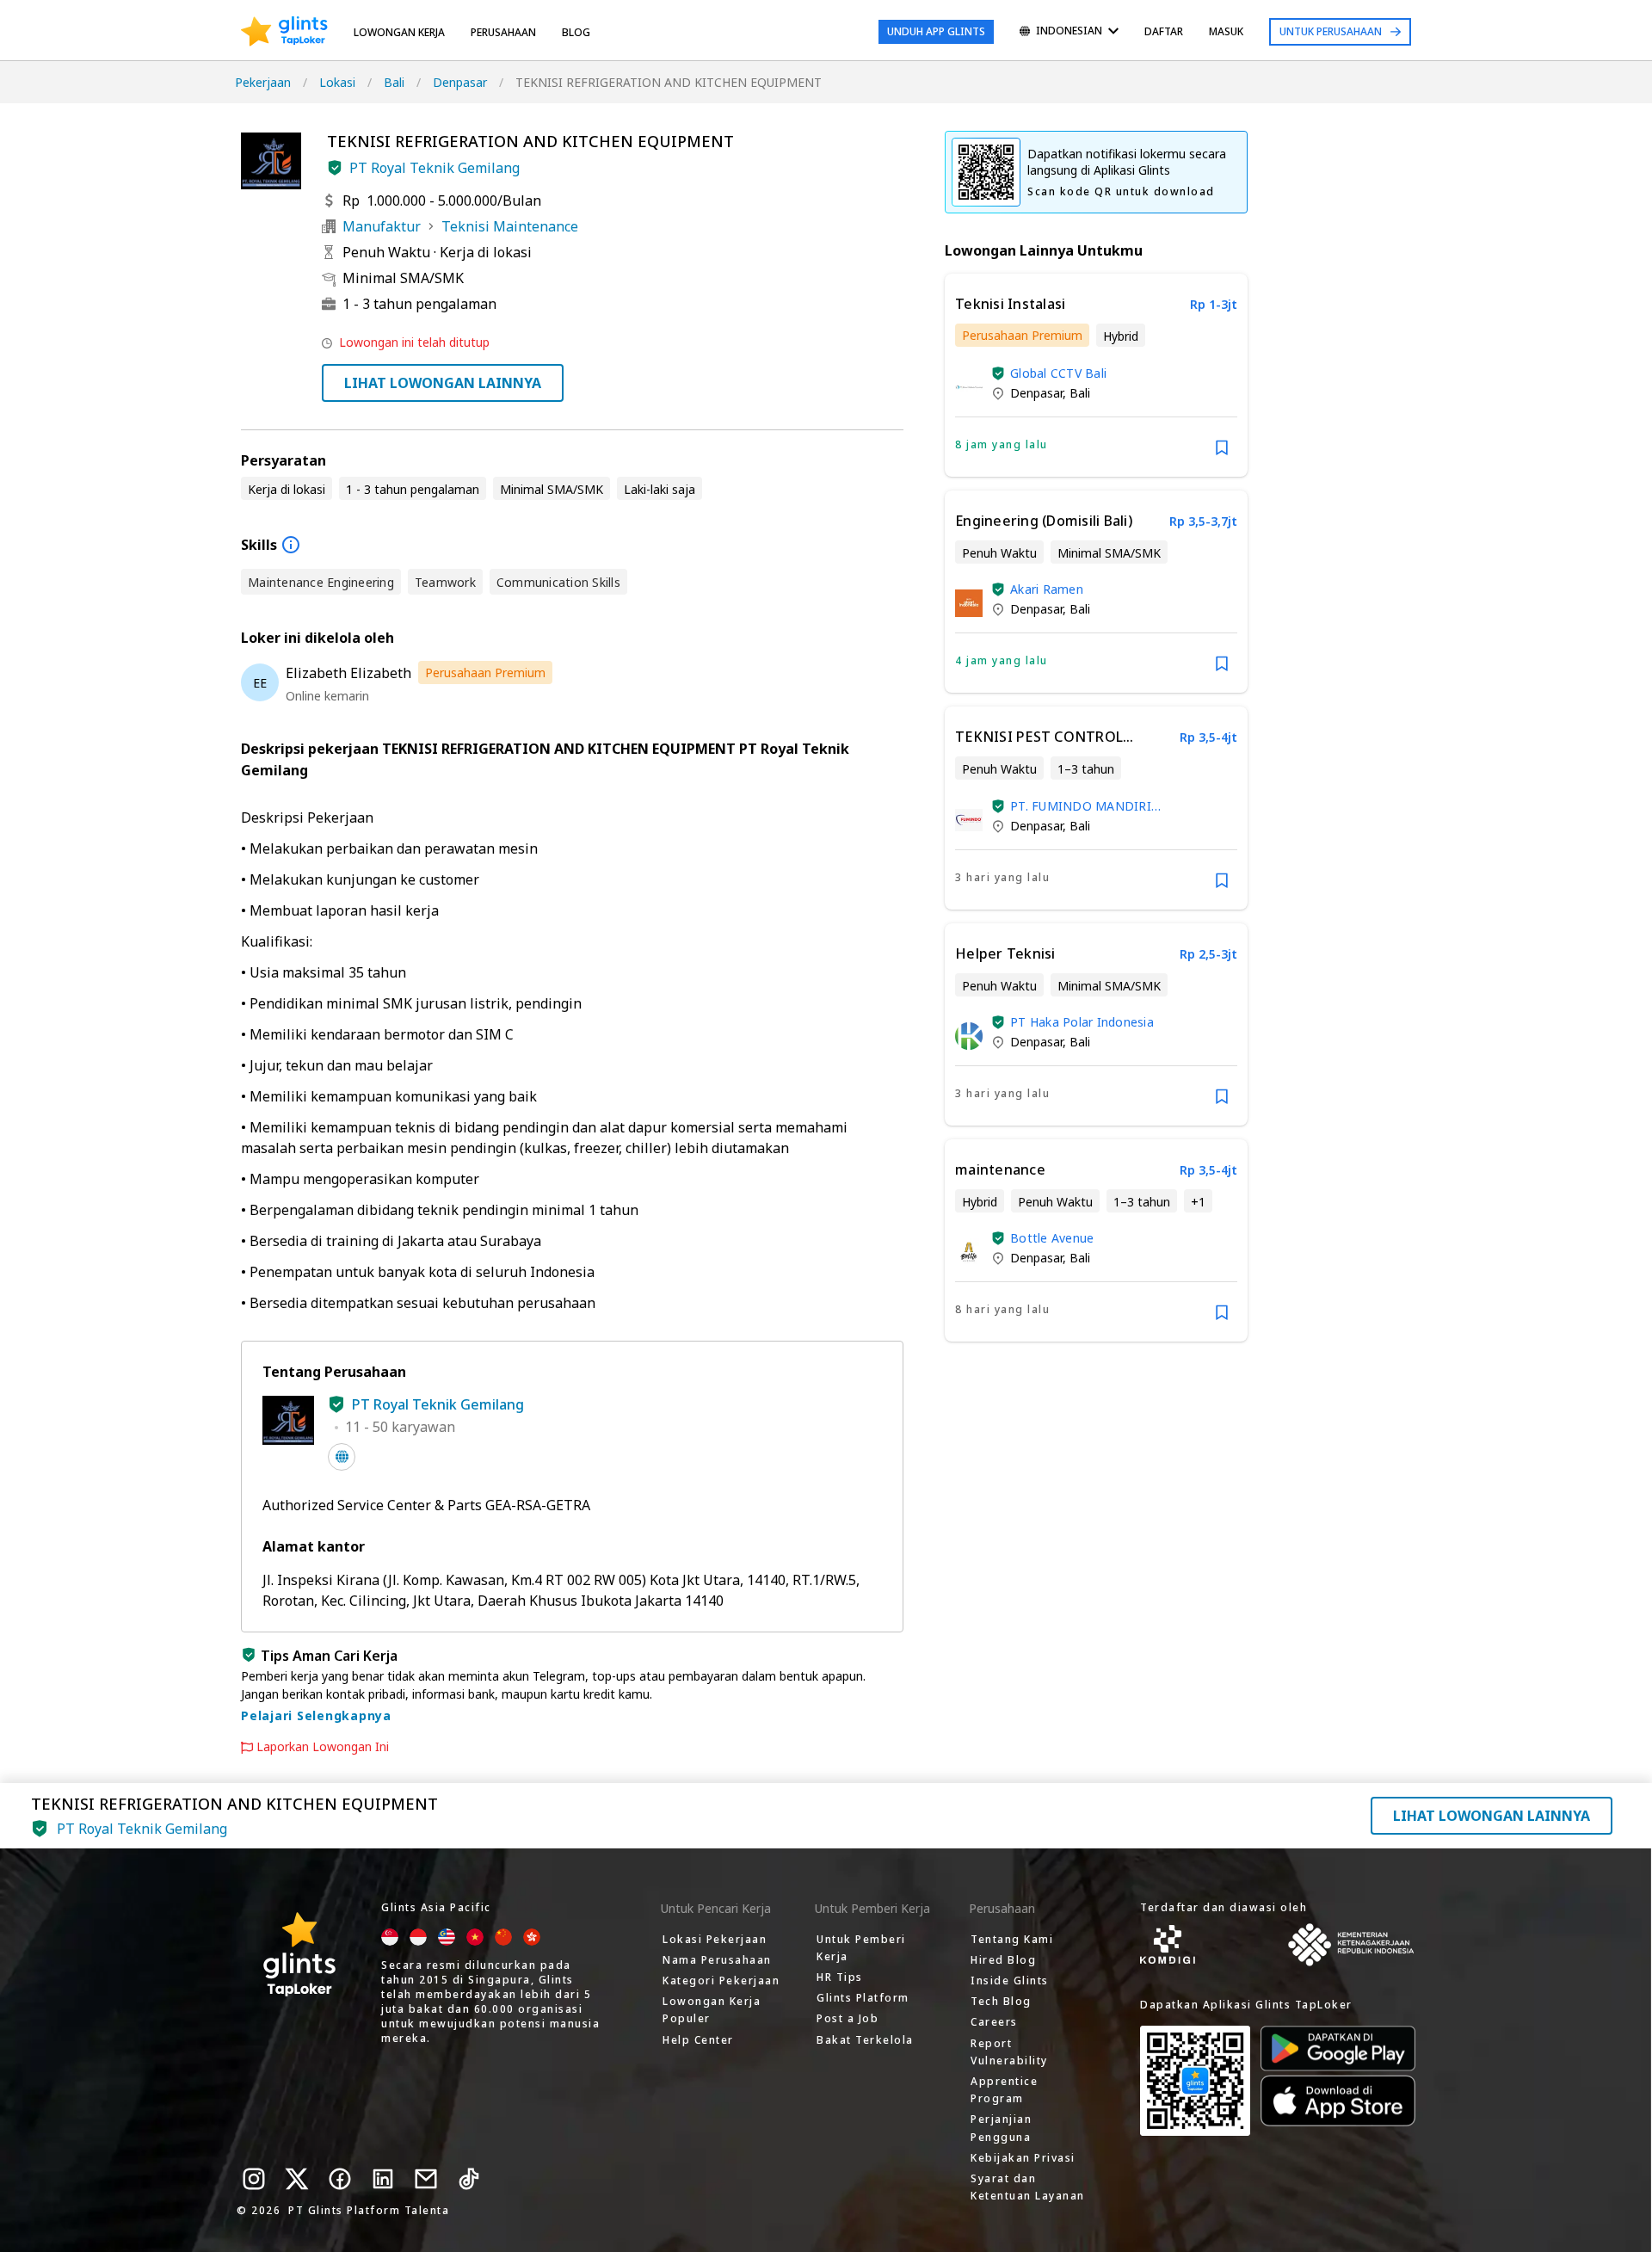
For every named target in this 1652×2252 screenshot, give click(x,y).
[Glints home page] (284, 32)
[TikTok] (469, 2179)
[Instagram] (254, 2179)
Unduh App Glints (936, 31)
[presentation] (284, 32)
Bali (394, 82)
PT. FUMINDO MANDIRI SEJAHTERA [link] (1081, 806)
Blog (576, 32)
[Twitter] (297, 2179)
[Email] (426, 2179)
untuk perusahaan (1331, 31)
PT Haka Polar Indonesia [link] (1082, 1022)
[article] (1096, 375)
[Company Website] (342, 1457)
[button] (335, 168)
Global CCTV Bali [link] (1058, 373)
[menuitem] (1069, 32)
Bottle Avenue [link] (1052, 1238)
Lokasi (337, 82)
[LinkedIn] (383, 2179)
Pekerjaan (263, 82)
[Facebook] (340, 2179)
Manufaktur (382, 226)
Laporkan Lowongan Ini (323, 1747)
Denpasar (460, 82)
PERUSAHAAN (503, 32)
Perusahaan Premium (485, 673)
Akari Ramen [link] (1047, 589)
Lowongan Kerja (399, 32)
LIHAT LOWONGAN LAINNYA (443, 383)
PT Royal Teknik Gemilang (435, 168)
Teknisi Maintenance (510, 226)
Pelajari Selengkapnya (316, 1715)
